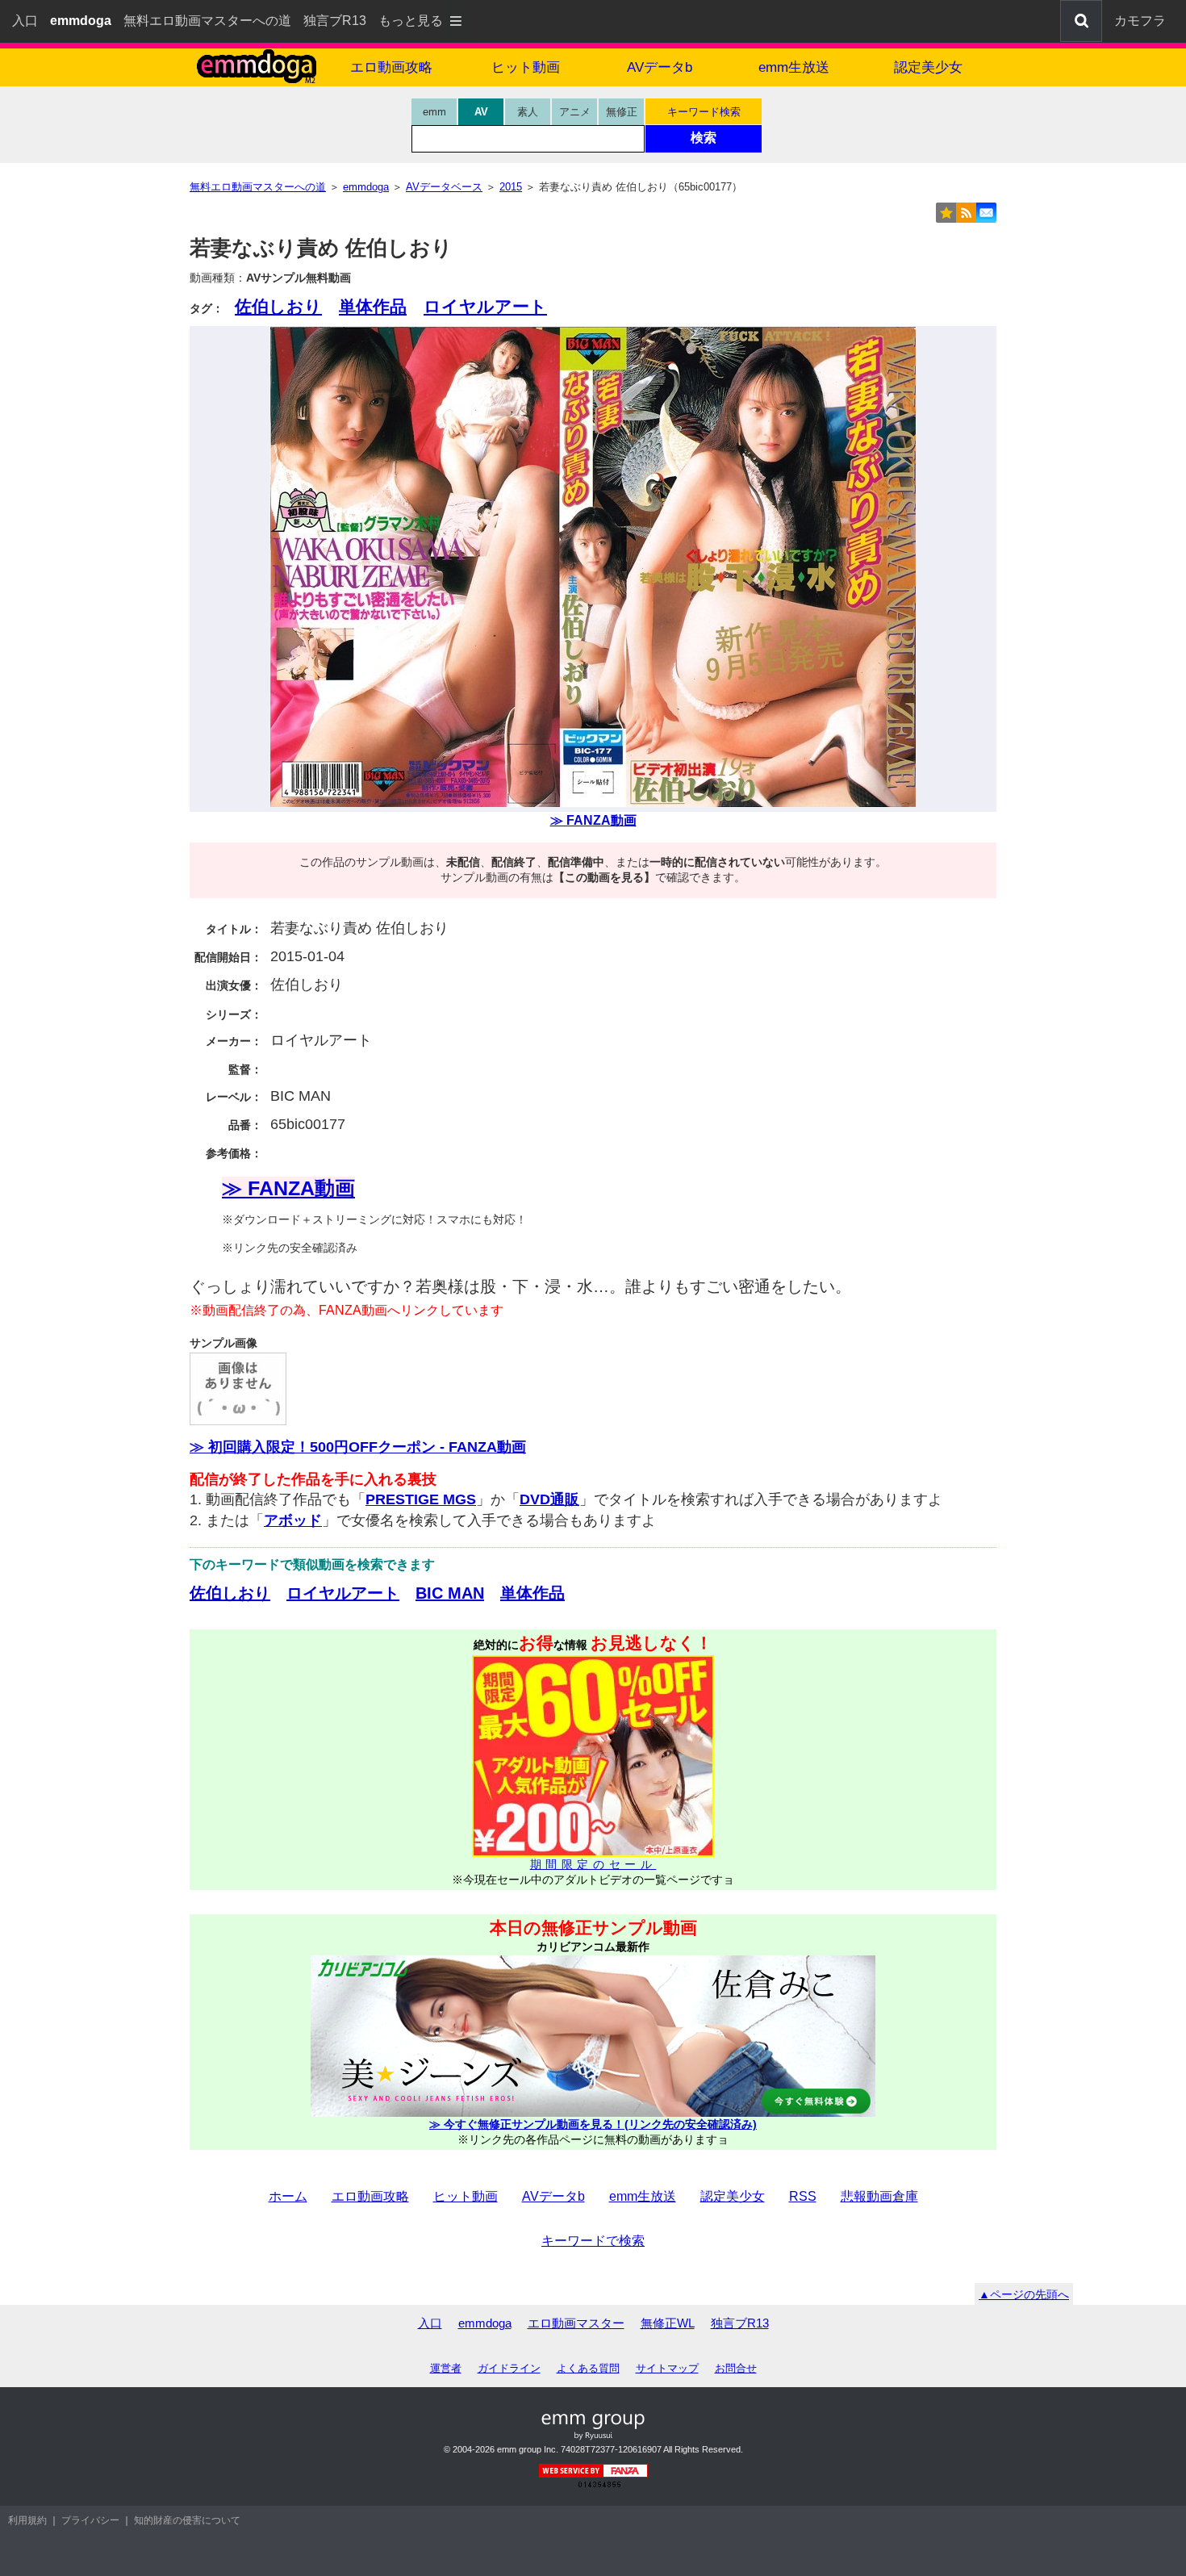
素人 (528, 112)
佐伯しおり (278, 306)
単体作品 (373, 306)
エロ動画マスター (576, 2323)
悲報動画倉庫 (879, 2196)
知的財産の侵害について (187, 2520)
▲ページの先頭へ (1024, 2294)
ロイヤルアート (485, 306)
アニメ (575, 112)
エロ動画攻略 (391, 67)
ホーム (288, 2196)
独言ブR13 (335, 21)
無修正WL (668, 2323)
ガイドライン (509, 2368)
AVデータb (660, 67)
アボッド (293, 1520)
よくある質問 (588, 2368)
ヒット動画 (526, 67)
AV (481, 112)
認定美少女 (928, 67)
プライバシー (90, 2520)
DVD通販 (549, 1499)
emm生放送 (794, 67)
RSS (803, 2196)
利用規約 (27, 2520)
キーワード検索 (704, 112)
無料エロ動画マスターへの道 (207, 21)
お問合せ (736, 2368)
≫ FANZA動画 (593, 820)
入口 (25, 21)
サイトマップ (667, 2368)
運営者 (446, 2368)
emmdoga (485, 2323)
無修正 (622, 112)
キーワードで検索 (593, 2241)
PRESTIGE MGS (421, 1499)
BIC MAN (450, 1593)
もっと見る (411, 21)
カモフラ (1140, 21)
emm (434, 112)
